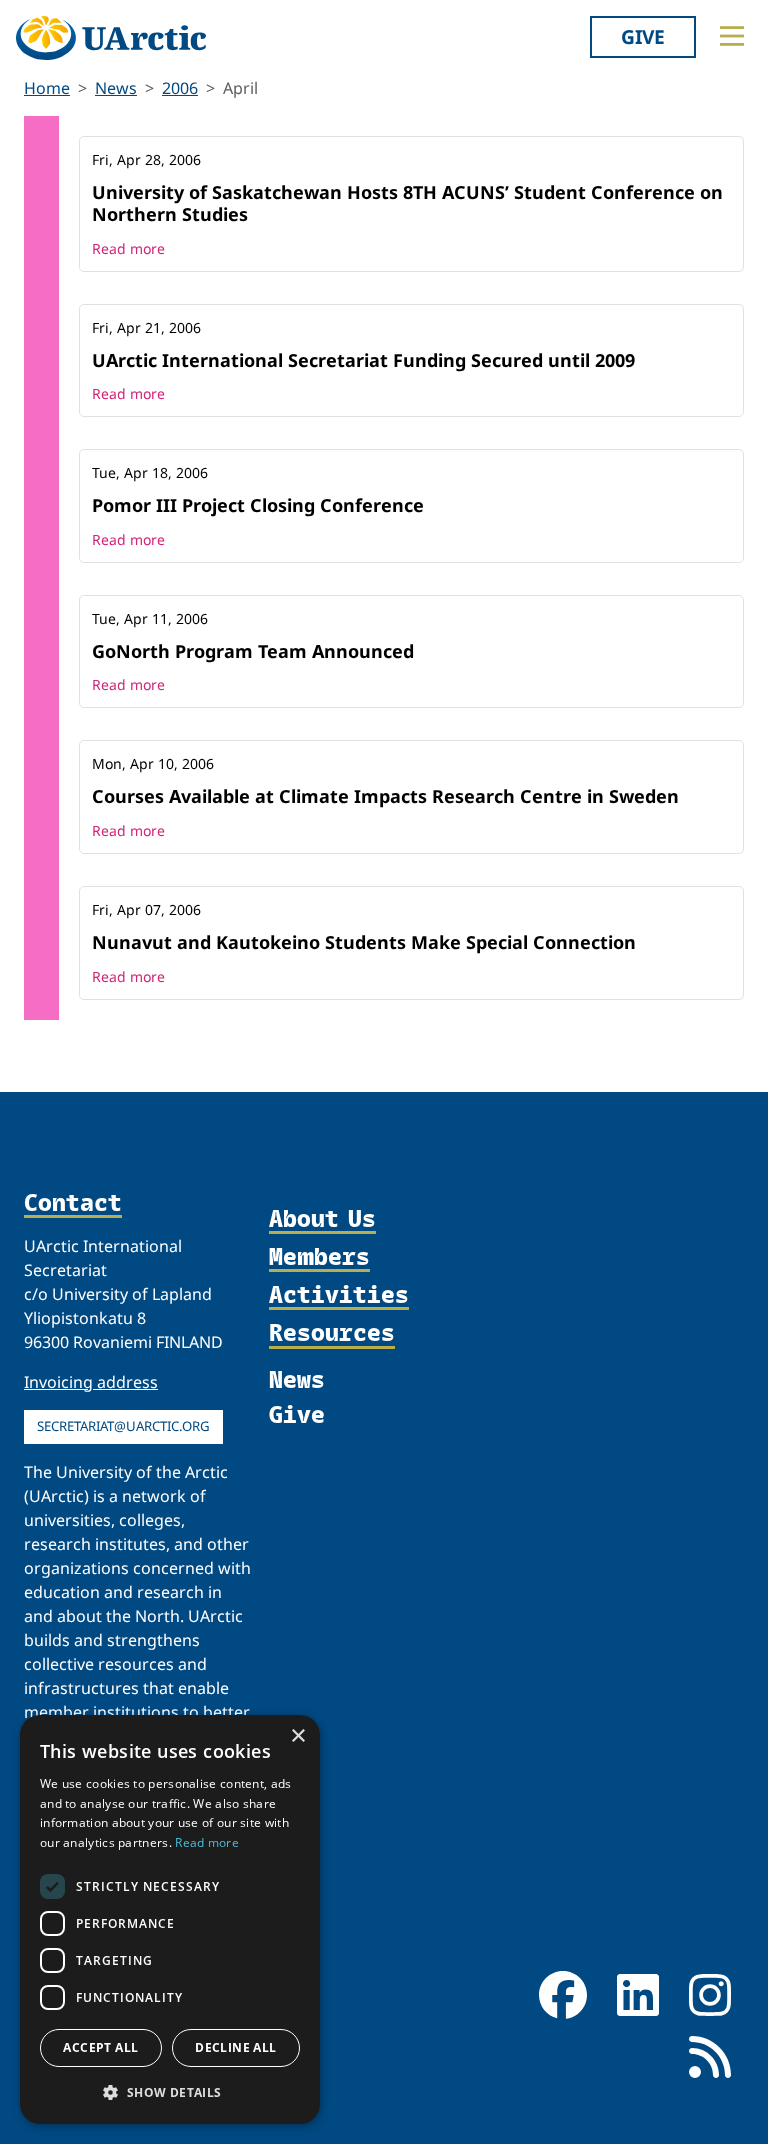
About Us (322, 1219)
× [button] (297, 1736)
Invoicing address (91, 1382)
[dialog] (170, 1919)
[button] (170, 2092)
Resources (332, 1333)
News (116, 88)
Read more (128, 248)
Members (319, 1257)
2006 (180, 88)
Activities (339, 1295)
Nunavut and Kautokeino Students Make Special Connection (364, 942)
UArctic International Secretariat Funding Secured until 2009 (363, 360)
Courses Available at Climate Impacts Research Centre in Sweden (385, 796)
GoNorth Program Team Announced (253, 651)
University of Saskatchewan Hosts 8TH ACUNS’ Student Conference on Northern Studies (407, 203)
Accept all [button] (100, 2047)
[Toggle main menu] (732, 36)
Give (643, 36)
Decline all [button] (235, 2047)
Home (47, 88)
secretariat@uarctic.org (123, 1426)
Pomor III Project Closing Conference (258, 505)
